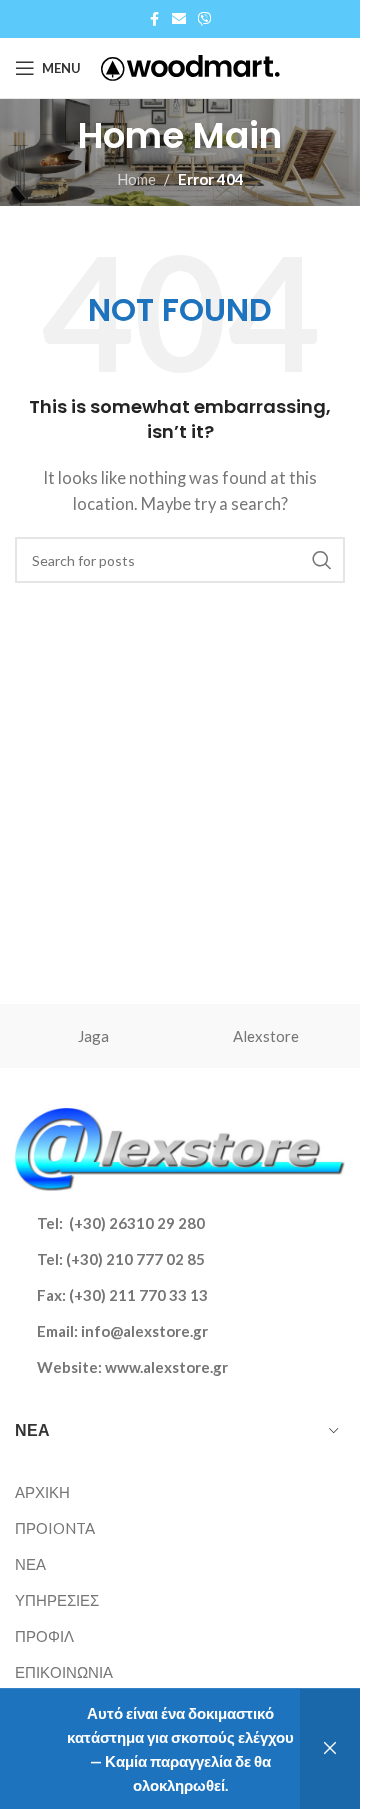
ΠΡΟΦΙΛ (44, 1636)
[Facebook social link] (154, 19)
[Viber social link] (205, 19)
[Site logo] (190, 66)
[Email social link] (179, 19)
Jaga (93, 1036)
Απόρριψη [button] (330, 1749)
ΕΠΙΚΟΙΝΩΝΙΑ (64, 1672)
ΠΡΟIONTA (55, 1528)
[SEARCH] (322, 560)
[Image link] (180, 1147)
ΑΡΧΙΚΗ (42, 1492)
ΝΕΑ (30, 1564)
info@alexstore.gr (144, 1331)
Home (136, 179)
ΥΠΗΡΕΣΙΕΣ (57, 1600)
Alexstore (266, 1036)
